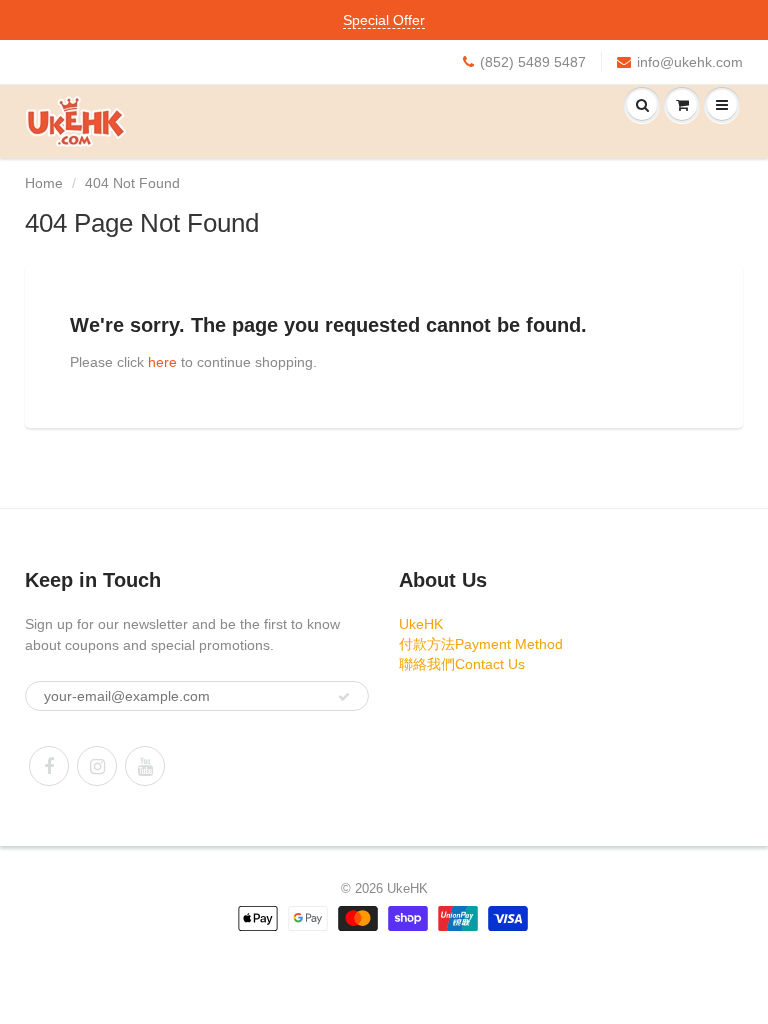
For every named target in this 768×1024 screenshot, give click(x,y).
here (162, 362)
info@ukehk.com (690, 62)
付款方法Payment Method (481, 644)
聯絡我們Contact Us (462, 664)
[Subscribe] (344, 697)
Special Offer (384, 20)
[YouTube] (145, 766)
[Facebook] (49, 766)
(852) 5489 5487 (533, 62)
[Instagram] (97, 766)
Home (44, 183)
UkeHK (421, 624)
